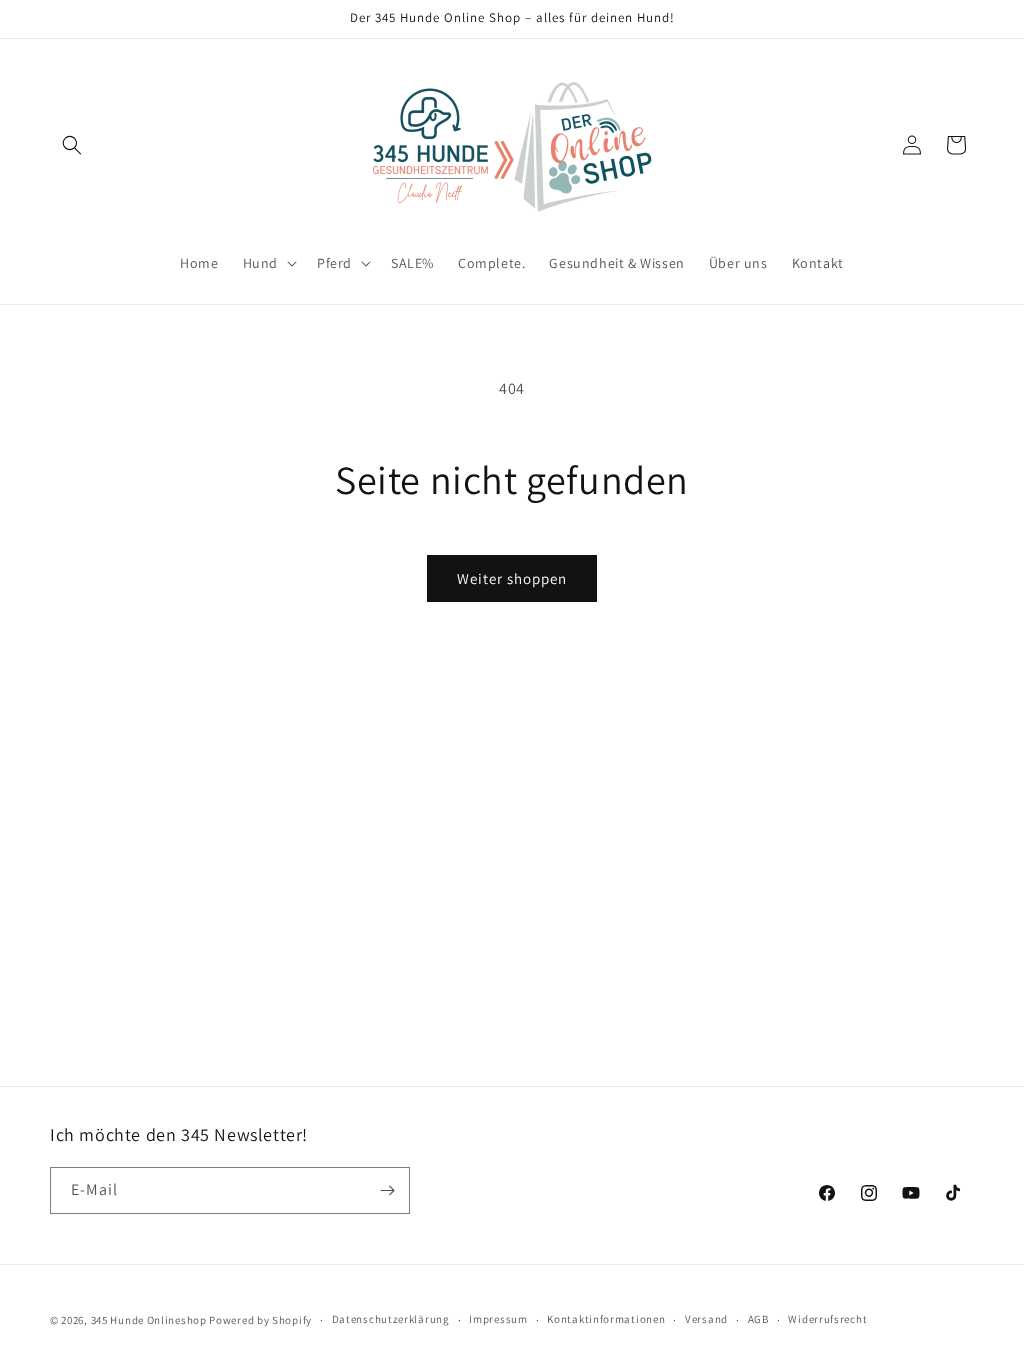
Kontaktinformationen (606, 1319)
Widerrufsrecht (827, 1319)
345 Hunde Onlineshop (149, 1320)
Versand (706, 1319)
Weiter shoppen (512, 578)
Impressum (498, 1319)
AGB (758, 1319)
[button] (72, 145)
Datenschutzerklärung (391, 1319)
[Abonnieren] (387, 1190)
